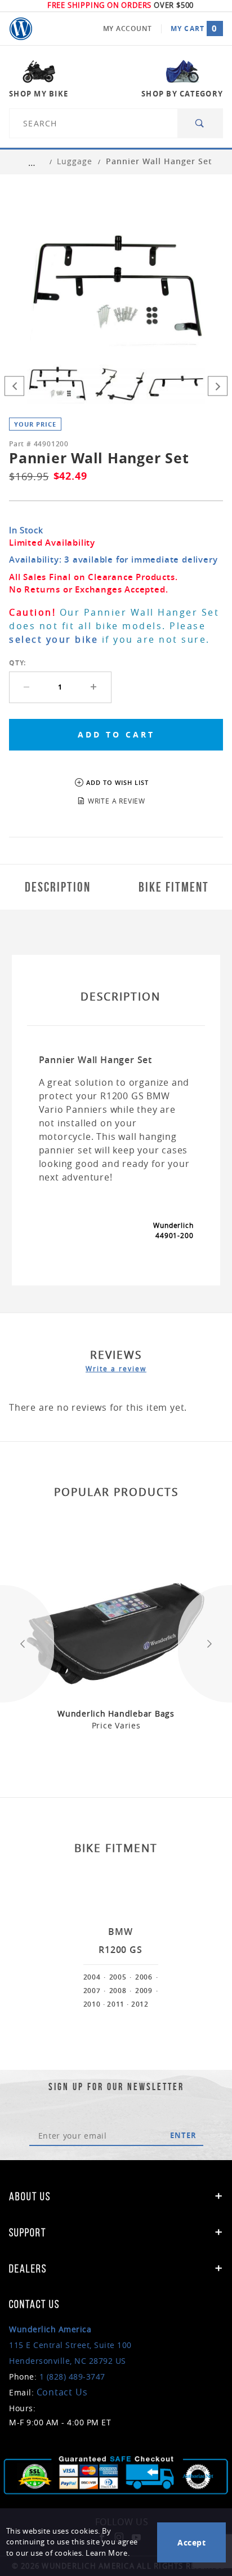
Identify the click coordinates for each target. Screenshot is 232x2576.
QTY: (17, 663)
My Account (128, 28)
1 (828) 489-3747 (72, 2377)
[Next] (218, 386)
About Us (30, 2196)
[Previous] (14, 386)
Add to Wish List (117, 782)
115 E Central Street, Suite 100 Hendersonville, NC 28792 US (70, 2345)
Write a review (116, 1368)
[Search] (200, 123)
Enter (183, 2135)
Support (28, 2232)
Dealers (28, 2268)
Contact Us (62, 2392)
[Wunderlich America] (21, 29)
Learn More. (108, 2553)
